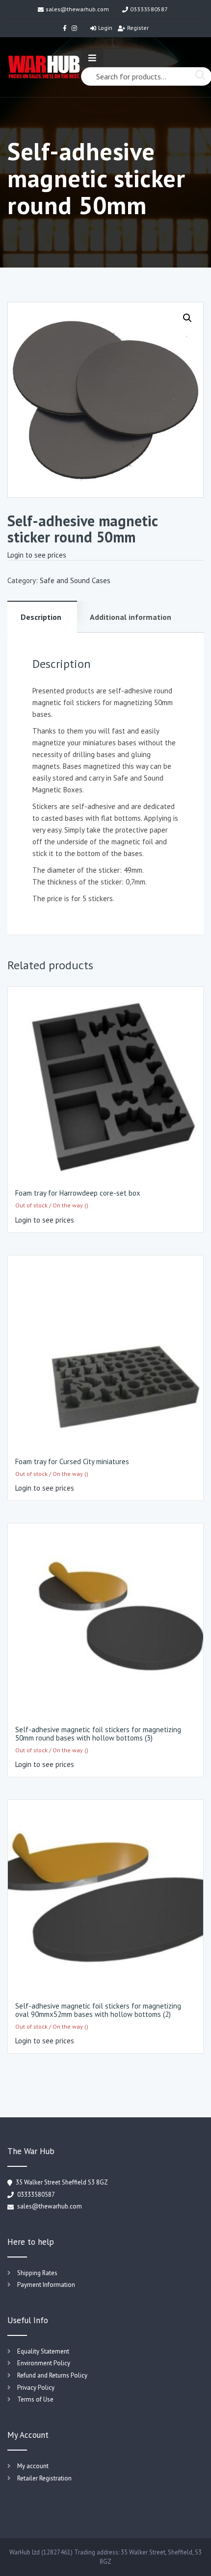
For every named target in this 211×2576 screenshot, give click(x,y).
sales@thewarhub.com (77, 9)
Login (105, 28)
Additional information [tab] (131, 617)
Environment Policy (44, 2363)
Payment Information (46, 2285)
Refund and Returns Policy (52, 2375)
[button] (187, 318)
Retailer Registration (44, 2478)
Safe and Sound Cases (75, 580)
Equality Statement (43, 2351)
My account (33, 2466)
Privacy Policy (36, 2388)
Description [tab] (41, 617)
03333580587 (149, 9)
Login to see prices (37, 555)
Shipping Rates (37, 2273)
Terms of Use (35, 2399)
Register (138, 28)
